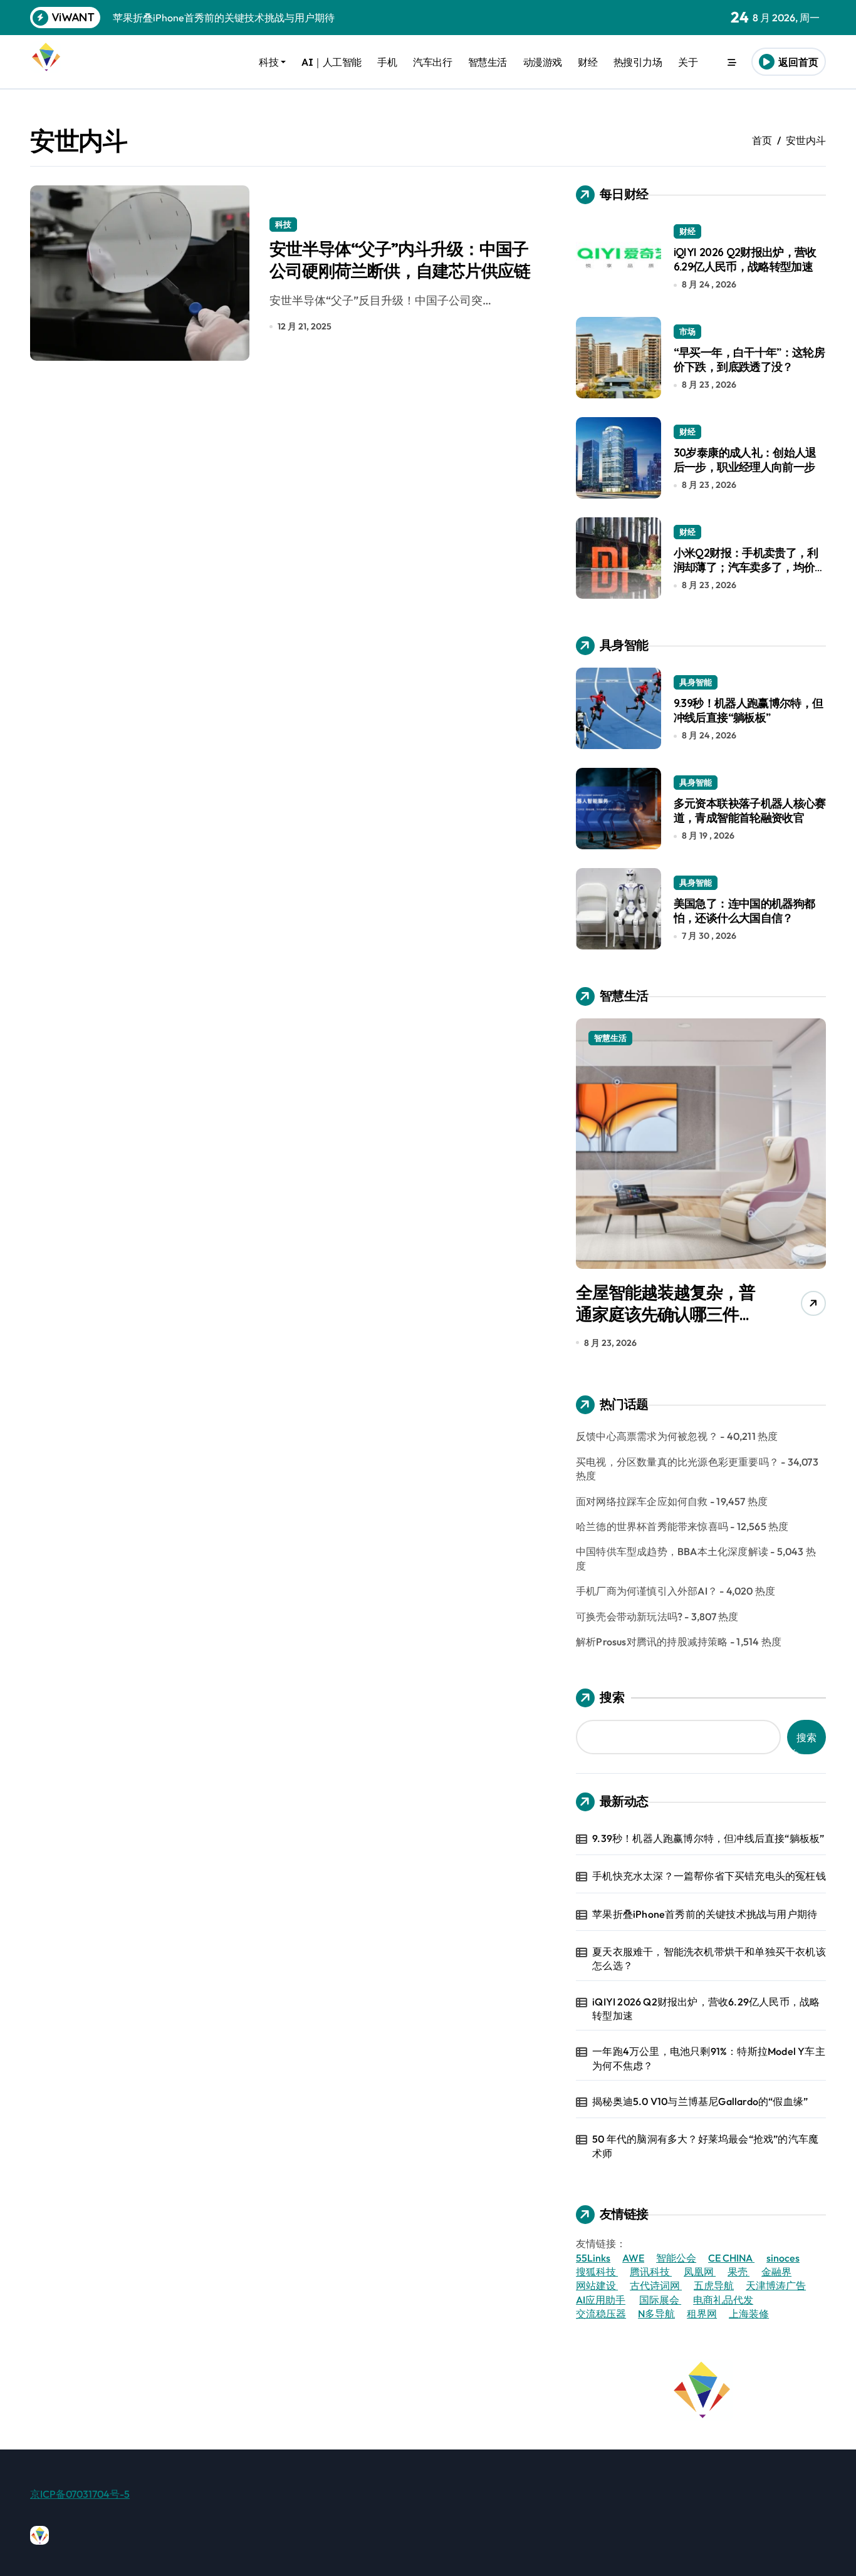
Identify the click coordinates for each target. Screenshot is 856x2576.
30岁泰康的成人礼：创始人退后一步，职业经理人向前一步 (745, 460)
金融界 (776, 2272)
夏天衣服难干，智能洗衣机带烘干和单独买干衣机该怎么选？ (709, 1958)
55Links (593, 2258)
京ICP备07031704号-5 (80, 2494)
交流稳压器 (601, 2314)
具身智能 (696, 682)
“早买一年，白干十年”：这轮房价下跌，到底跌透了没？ (749, 360)
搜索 (612, 1697)
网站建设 (597, 2285)
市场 (687, 331)
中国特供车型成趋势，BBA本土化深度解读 (672, 1551)
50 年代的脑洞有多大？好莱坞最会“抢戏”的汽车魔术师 (705, 2146)
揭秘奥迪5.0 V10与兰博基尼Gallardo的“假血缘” (700, 2101)
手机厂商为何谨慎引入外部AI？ (647, 1591)
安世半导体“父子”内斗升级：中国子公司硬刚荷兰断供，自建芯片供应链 (400, 260)
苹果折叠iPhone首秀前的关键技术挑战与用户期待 (705, 1914)
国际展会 (660, 2300)
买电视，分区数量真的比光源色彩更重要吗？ (677, 1462)
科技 (269, 62)
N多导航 (656, 2314)
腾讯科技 (651, 2272)
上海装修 (749, 2314)
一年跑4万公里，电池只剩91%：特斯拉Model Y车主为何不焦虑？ (709, 2058)
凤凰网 (700, 2272)
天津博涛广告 (776, 2285)
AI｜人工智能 (331, 62)
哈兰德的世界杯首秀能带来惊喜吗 (652, 1526)
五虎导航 (714, 2285)
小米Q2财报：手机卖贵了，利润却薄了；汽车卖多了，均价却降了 (750, 567)
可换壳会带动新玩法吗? (629, 1616)
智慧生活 (488, 62)
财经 (587, 62)
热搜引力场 (638, 62)
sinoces (783, 2258)
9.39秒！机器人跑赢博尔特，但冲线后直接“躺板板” (749, 710)
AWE (633, 2258)
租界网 (702, 2314)
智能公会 (676, 2258)
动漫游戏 (543, 62)
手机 (387, 62)
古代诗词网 (656, 2285)
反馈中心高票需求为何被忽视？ (647, 1436)
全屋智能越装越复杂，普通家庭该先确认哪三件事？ (665, 1314)
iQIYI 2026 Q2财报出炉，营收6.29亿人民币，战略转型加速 (745, 259)
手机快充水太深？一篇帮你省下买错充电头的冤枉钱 (709, 1876)
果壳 (739, 2272)
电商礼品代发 (723, 2300)
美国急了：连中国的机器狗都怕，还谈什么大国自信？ (744, 911)
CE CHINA (731, 2258)
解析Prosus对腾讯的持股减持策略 (652, 1642)
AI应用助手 (601, 2300)
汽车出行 (432, 62)
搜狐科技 (597, 2272)
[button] (813, 1187)
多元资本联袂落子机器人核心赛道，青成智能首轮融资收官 (750, 810)
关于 (688, 62)
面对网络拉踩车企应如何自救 (642, 1501)
